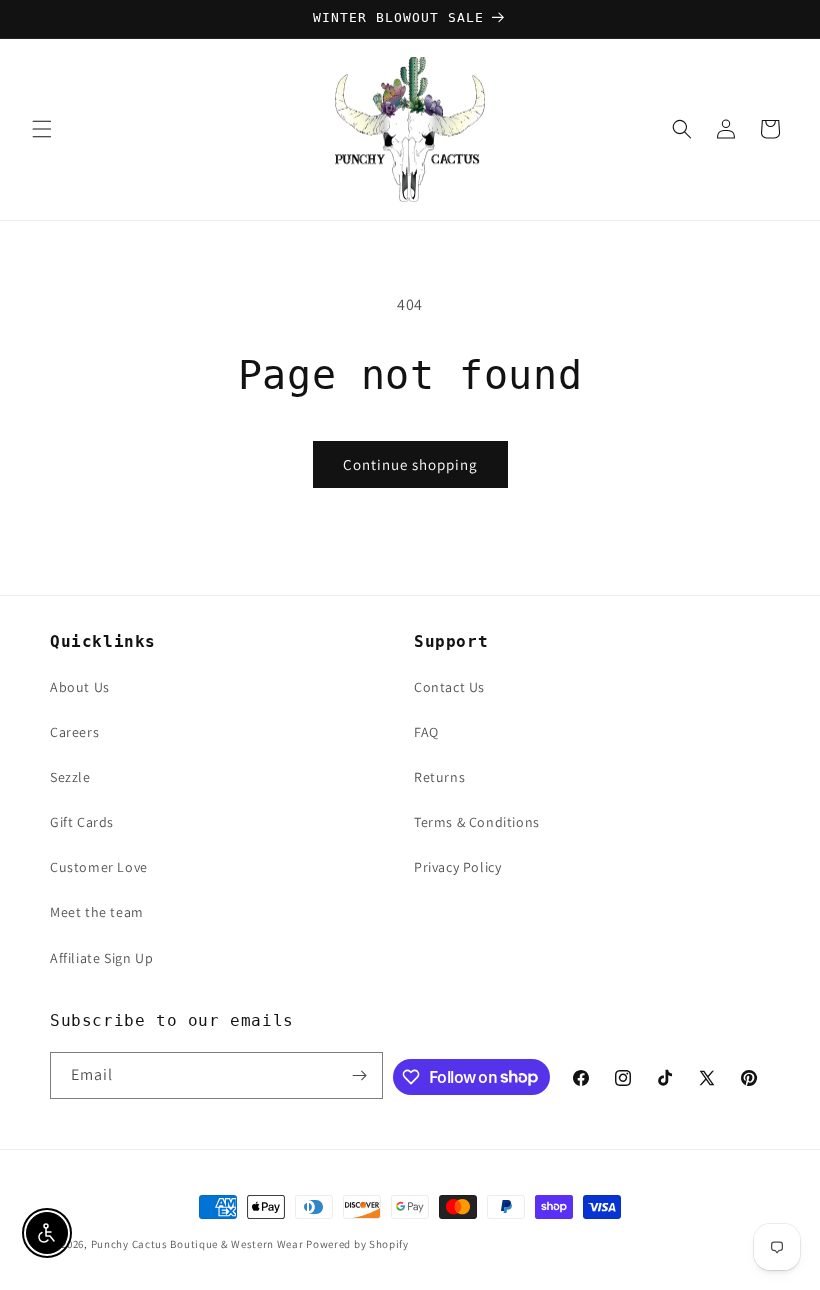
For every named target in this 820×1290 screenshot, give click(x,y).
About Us (80, 687)
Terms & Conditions (477, 822)
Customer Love (99, 867)
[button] (42, 129)
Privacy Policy (457, 867)
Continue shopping (410, 464)
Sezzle (70, 777)
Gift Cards (82, 822)
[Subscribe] (360, 1075)
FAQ (426, 732)
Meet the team (97, 912)
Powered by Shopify (357, 1244)
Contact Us (449, 687)
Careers (74, 732)
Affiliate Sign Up (101, 958)
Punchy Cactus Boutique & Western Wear (197, 1244)
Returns (439, 777)
